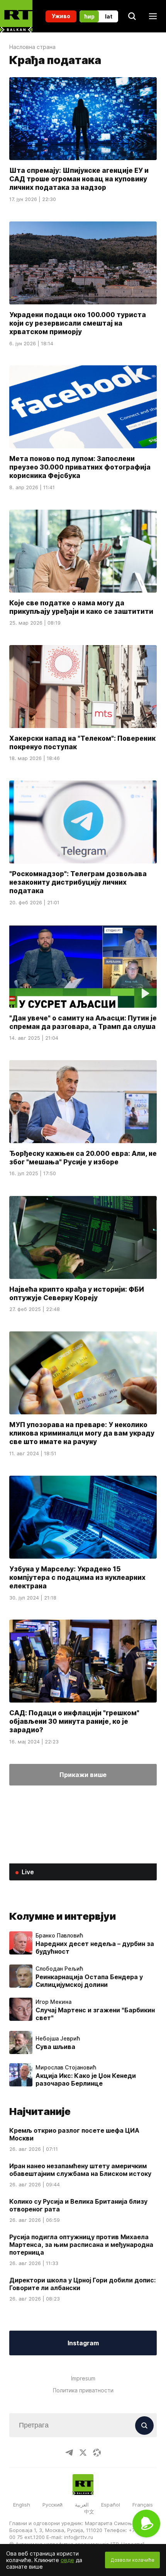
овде (67, 2560)
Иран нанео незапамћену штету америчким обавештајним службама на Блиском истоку (80, 2170)
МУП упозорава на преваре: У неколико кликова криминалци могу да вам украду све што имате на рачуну (82, 1433)
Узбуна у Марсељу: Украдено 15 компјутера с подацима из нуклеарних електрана (77, 1577)
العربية (82, 2505)
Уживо (61, 16)
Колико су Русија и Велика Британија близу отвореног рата (78, 2205)
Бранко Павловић (59, 1936)
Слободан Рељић (59, 1969)
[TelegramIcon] (69, 2453)
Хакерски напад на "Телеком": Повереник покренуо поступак (82, 742)
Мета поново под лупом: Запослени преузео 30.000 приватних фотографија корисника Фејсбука (80, 467)
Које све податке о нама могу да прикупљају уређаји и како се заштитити (81, 607)
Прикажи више (83, 1775)
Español (111, 2505)
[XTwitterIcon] (83, 2453)
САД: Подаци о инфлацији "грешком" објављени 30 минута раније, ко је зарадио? (74, 1721)
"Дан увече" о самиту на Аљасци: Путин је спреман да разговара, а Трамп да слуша (83, 1022)
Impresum (83, 2378)
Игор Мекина (53, 2002)
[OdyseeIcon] (97, 2453)
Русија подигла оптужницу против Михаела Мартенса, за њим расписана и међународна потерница (81, 2245)
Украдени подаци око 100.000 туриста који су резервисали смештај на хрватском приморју (78, 323)
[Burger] (153, 16)
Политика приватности (83, 2390)
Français (143, 2505)
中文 (89, 2512)
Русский (53, 2505)
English (22, 2505)
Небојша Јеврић (58, 2039)
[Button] (144, 2426)
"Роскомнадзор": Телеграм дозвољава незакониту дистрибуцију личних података (78, 882)
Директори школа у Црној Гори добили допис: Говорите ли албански (82, 2284)
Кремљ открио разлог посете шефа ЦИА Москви (74, 2134)
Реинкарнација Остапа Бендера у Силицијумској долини (89, 1981)
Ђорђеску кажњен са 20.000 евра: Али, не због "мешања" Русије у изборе (83, 1158)
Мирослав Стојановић (66, 2068)
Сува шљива (55, 2047)
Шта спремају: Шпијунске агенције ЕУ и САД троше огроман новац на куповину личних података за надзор (79, 179)
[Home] (16, 16)
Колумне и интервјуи (63, 1916)
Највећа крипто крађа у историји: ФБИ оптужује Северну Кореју (77, 1293)
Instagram (83, 2343)
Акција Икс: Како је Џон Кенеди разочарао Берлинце (86, 2079)
